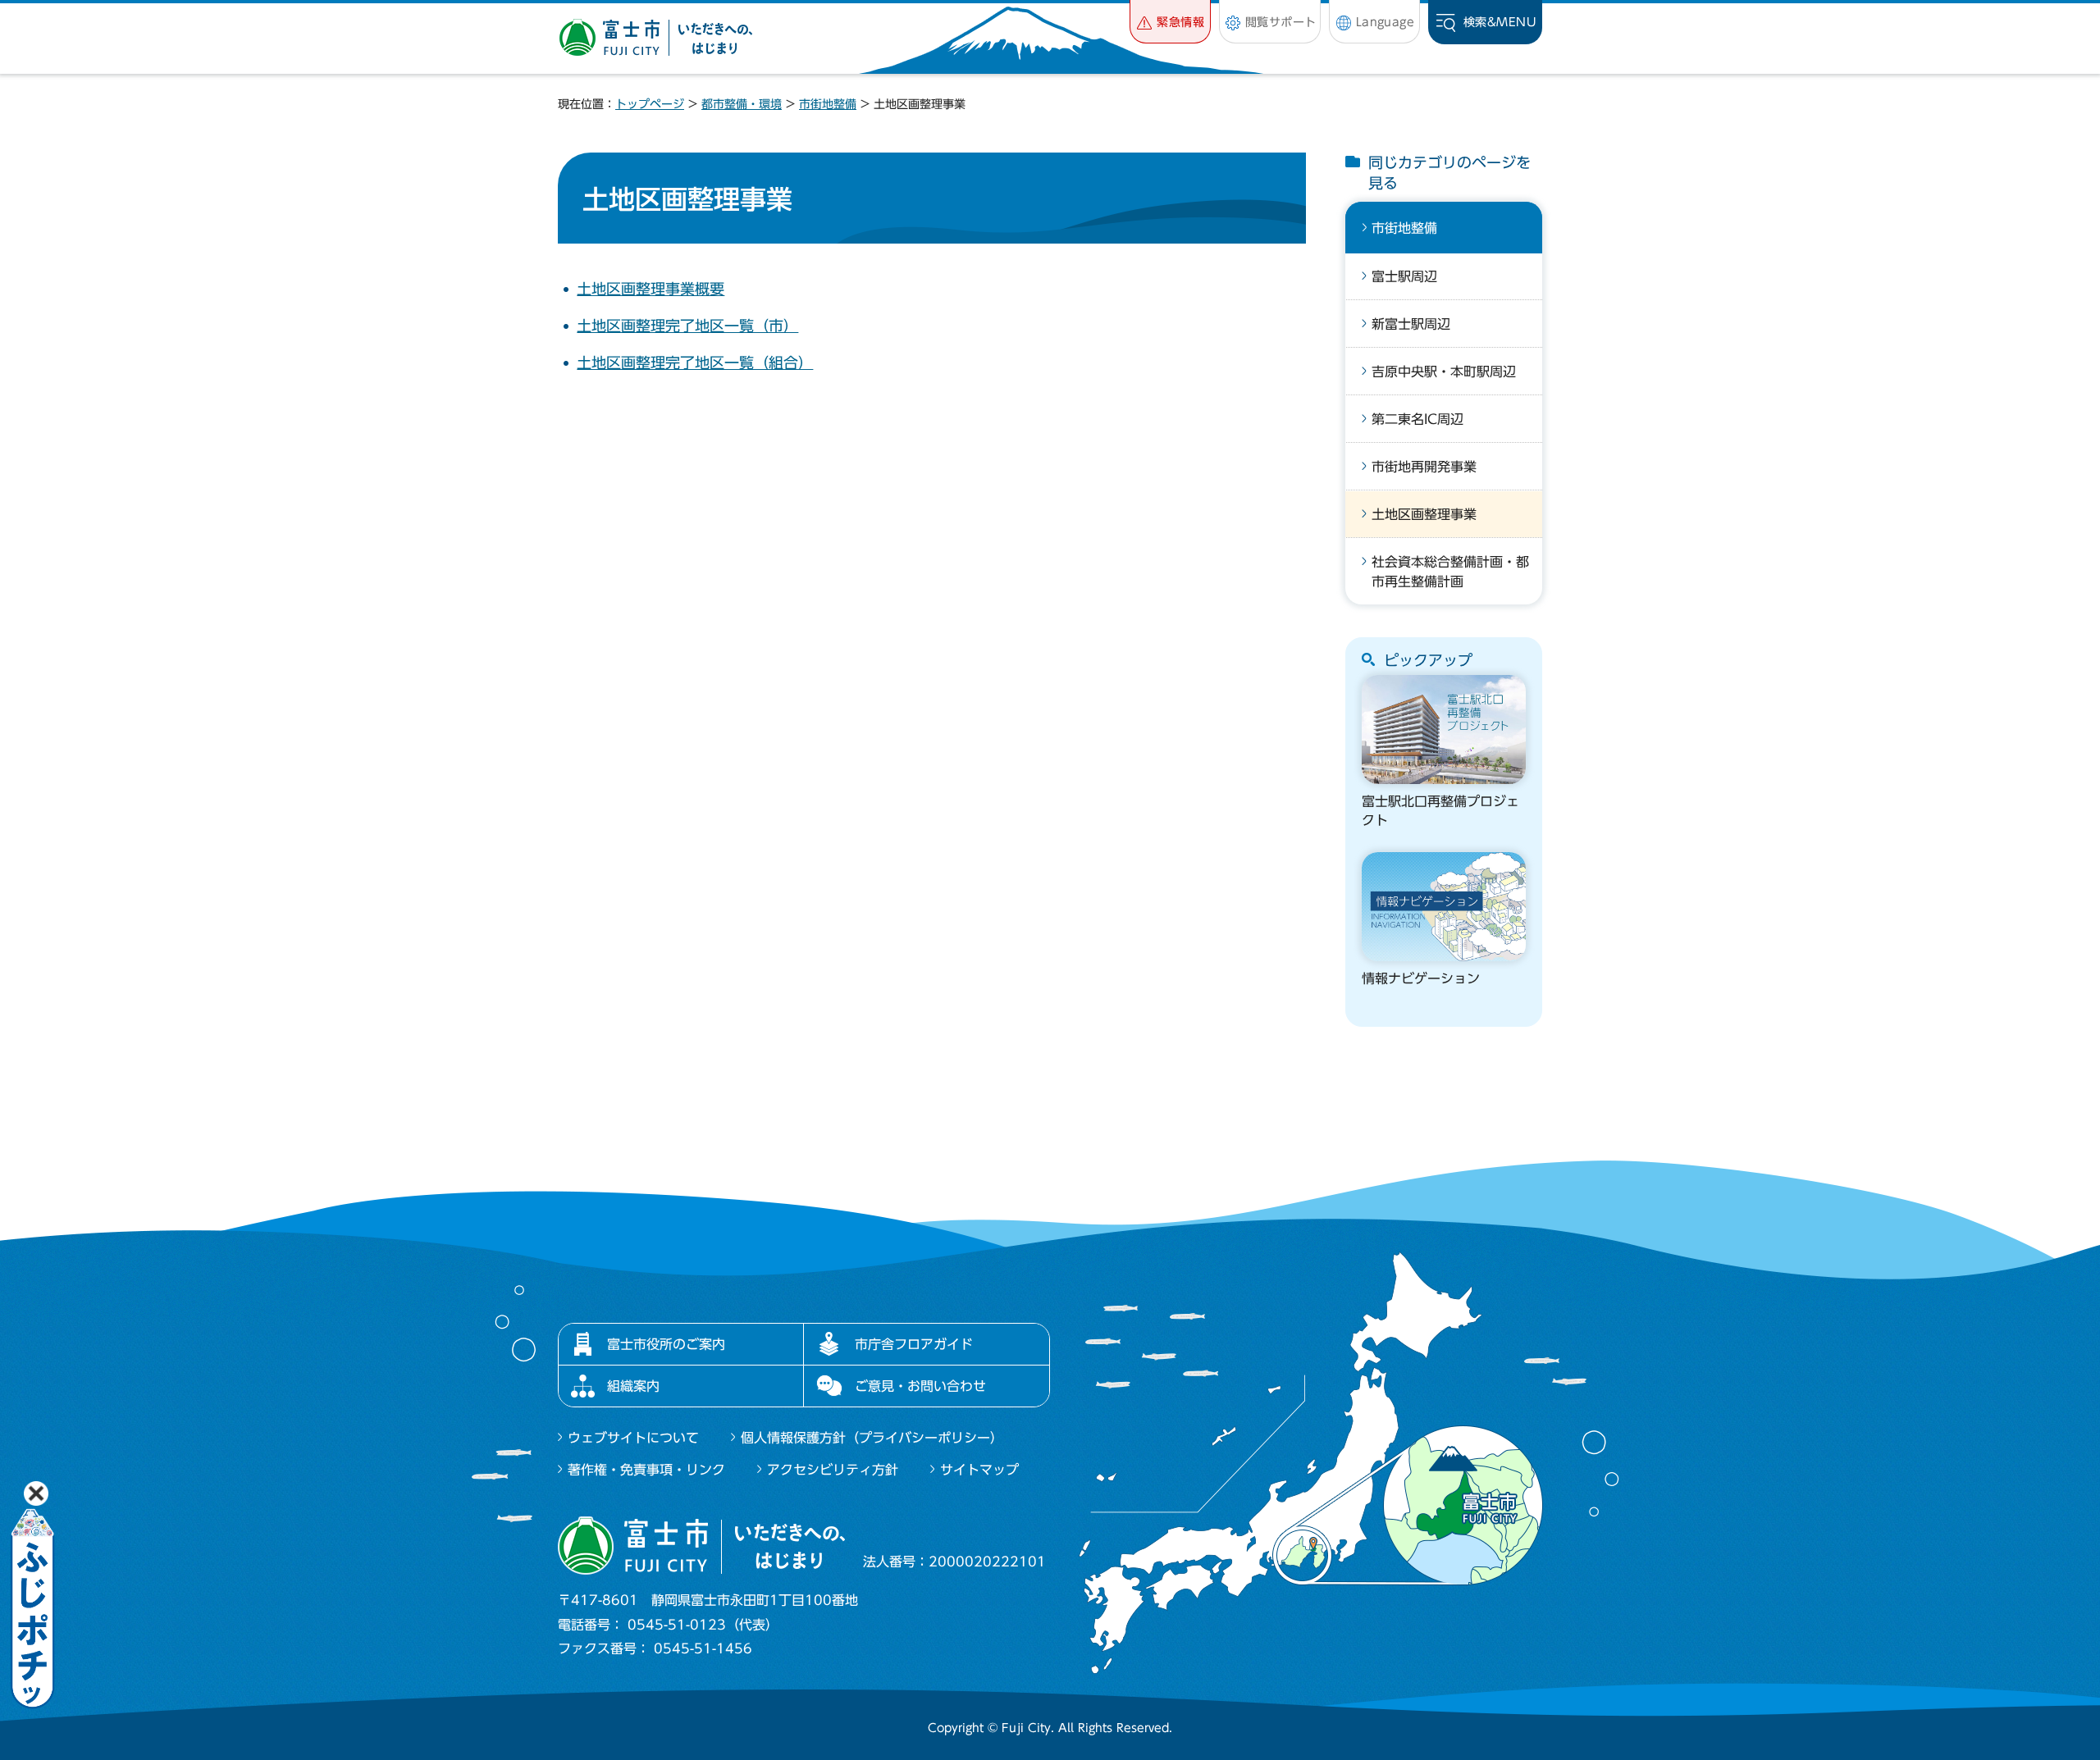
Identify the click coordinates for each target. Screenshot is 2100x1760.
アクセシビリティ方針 (833, 1470)
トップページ (650, 104)
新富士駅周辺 (1411, 324)
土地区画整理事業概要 (651, 289)
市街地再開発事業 (1424, 467)
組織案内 (633, 1386)
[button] (1170, 22)
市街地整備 (828, 104)
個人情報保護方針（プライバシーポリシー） (872, 1438)
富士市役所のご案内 (666, 1344)
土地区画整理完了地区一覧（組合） (695, 362)
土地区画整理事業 (1424, 514)
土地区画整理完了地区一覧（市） (687, 326)
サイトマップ (979, 1470)
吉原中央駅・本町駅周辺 (1444, 372)
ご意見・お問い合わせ (920, 1386)
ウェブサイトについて (633, 1438)
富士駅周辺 (1404, 276)
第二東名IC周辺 (1417, 419)
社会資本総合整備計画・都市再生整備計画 (1450, 572)
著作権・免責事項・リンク (646, 1470)
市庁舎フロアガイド (914, 1344)
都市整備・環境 (742, 104)
